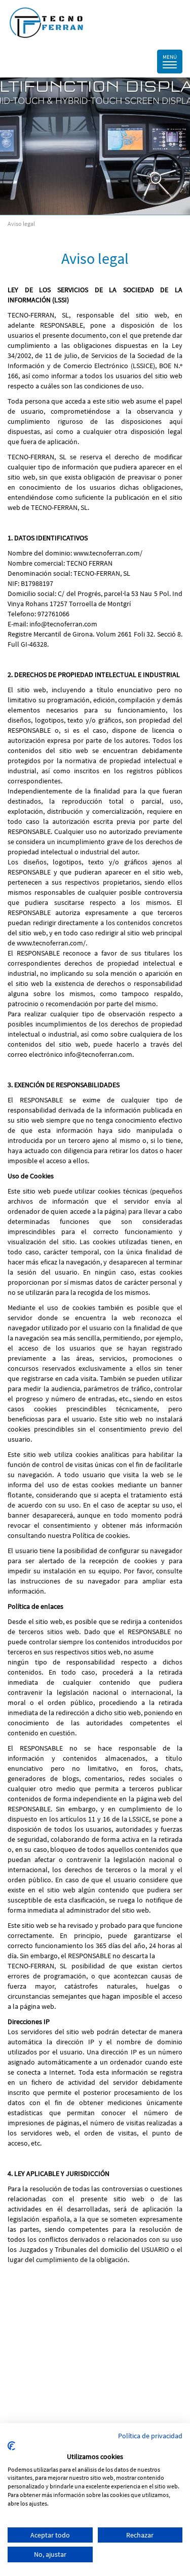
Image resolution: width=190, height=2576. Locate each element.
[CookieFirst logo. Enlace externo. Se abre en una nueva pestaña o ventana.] (11, 2446)
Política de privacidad (150, 2436)
